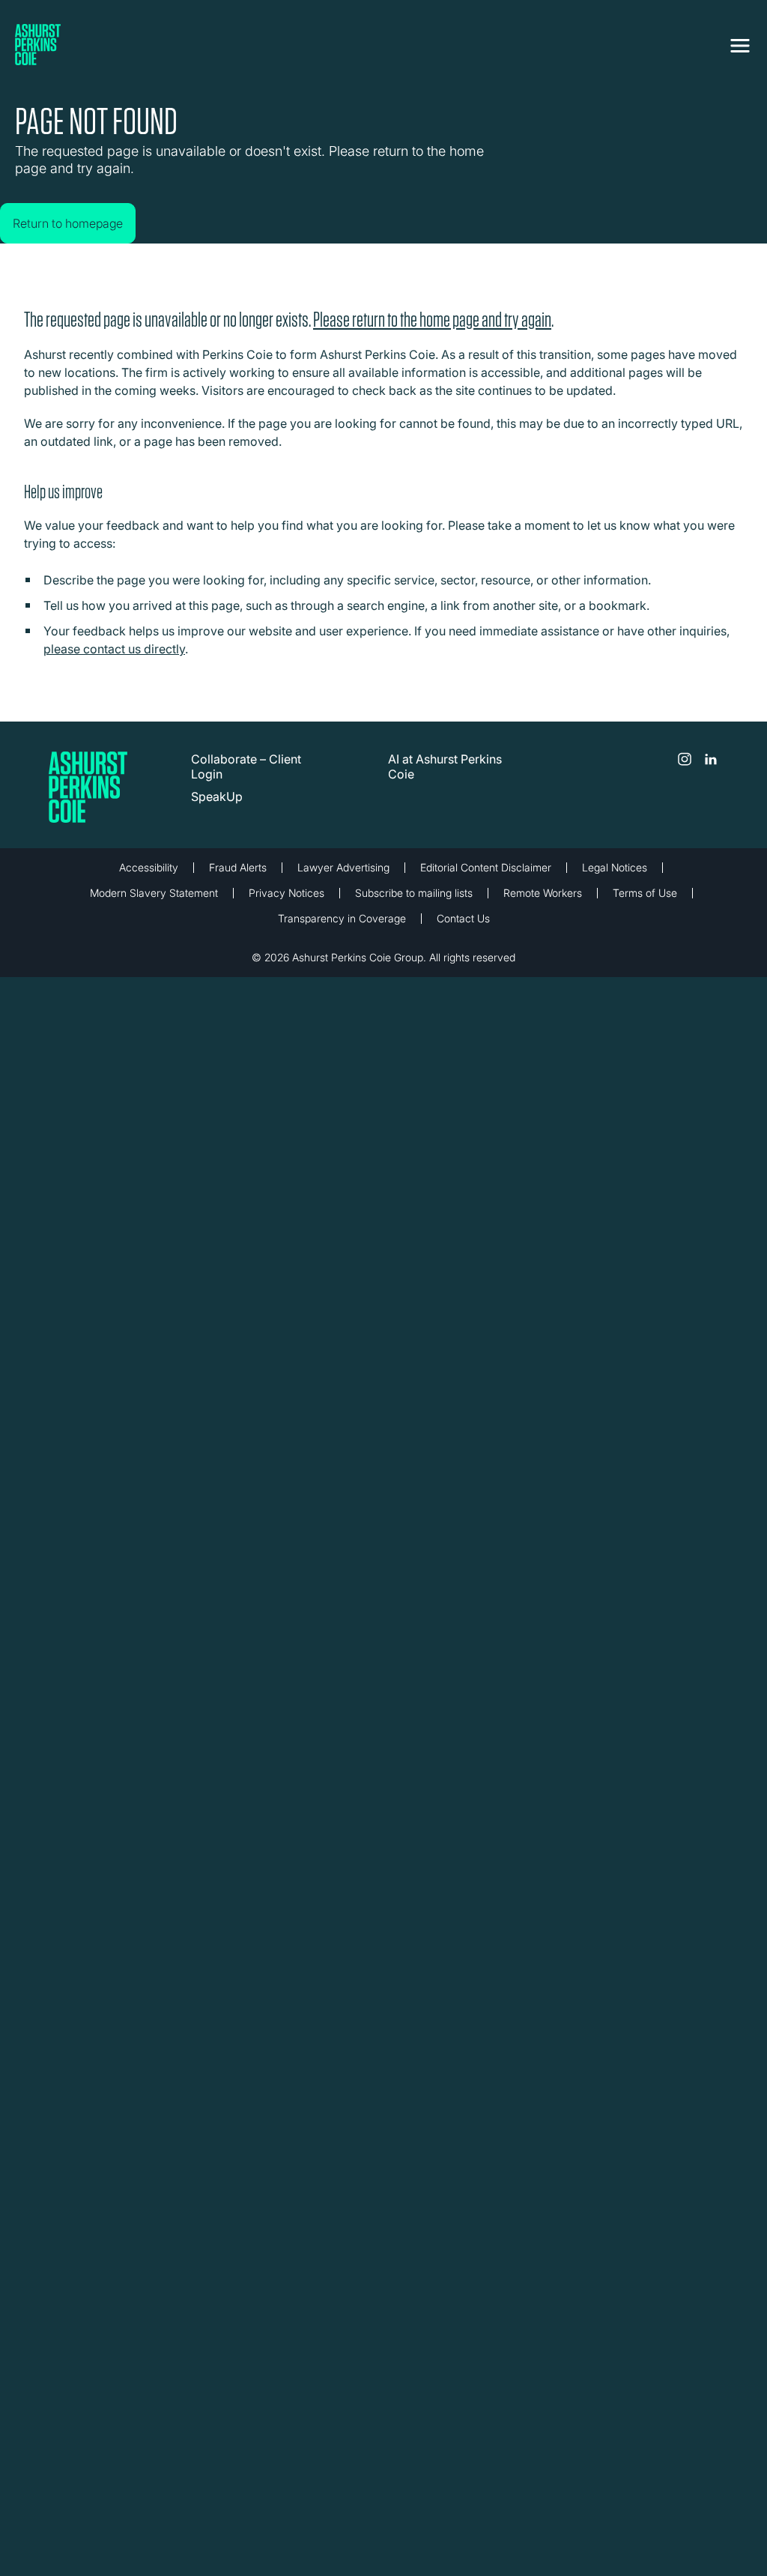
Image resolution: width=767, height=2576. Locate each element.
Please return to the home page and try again (432, 331)
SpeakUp (217, 808)
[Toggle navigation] (740, 43)
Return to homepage (83, 208)
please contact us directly (114, 660)
